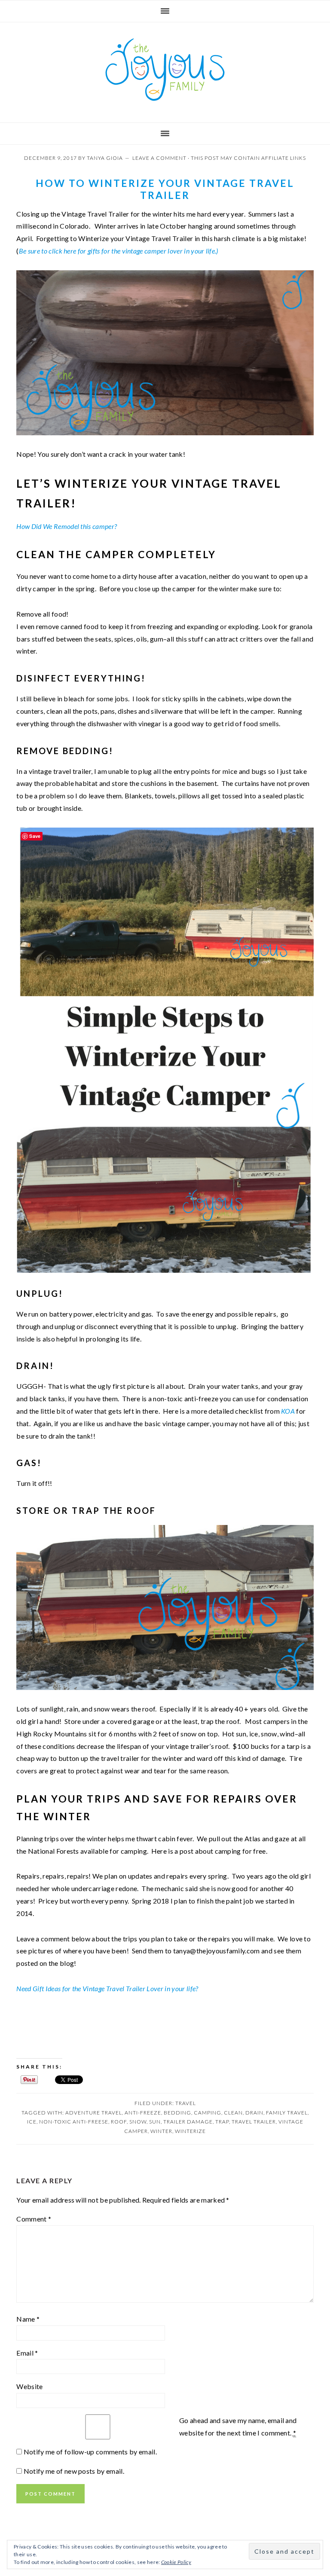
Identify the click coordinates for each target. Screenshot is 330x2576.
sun (155, 2122)
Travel (186, 2103)
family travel (287, 2113)
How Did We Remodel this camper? (67, 526)
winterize (190, 2131)
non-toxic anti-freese (74, 2122)
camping (208, 2113)
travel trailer (254, 2122)
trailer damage (188, 2122)
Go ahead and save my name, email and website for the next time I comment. (238, 2426)
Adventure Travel (94, 2113)
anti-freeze (143, 2113)
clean (233, 2113)
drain (254, 2113)
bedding (177, 2113)
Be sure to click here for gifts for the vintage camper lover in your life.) (119, 251)
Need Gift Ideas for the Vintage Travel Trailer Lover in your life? (107, 1988)
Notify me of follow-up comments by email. (90, 2452)
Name (28, 2319)
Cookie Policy (176, 2562)
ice (32, 2122)
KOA (288, 1411)
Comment (34, 2219)
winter (161, 2131)
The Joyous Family (165, 70)
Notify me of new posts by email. (74, 2471)
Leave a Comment (159, 158)
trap (222, 2122)
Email (27, 2353)
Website (29, 2386)
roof (119, 2122)
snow (138, 2122)
